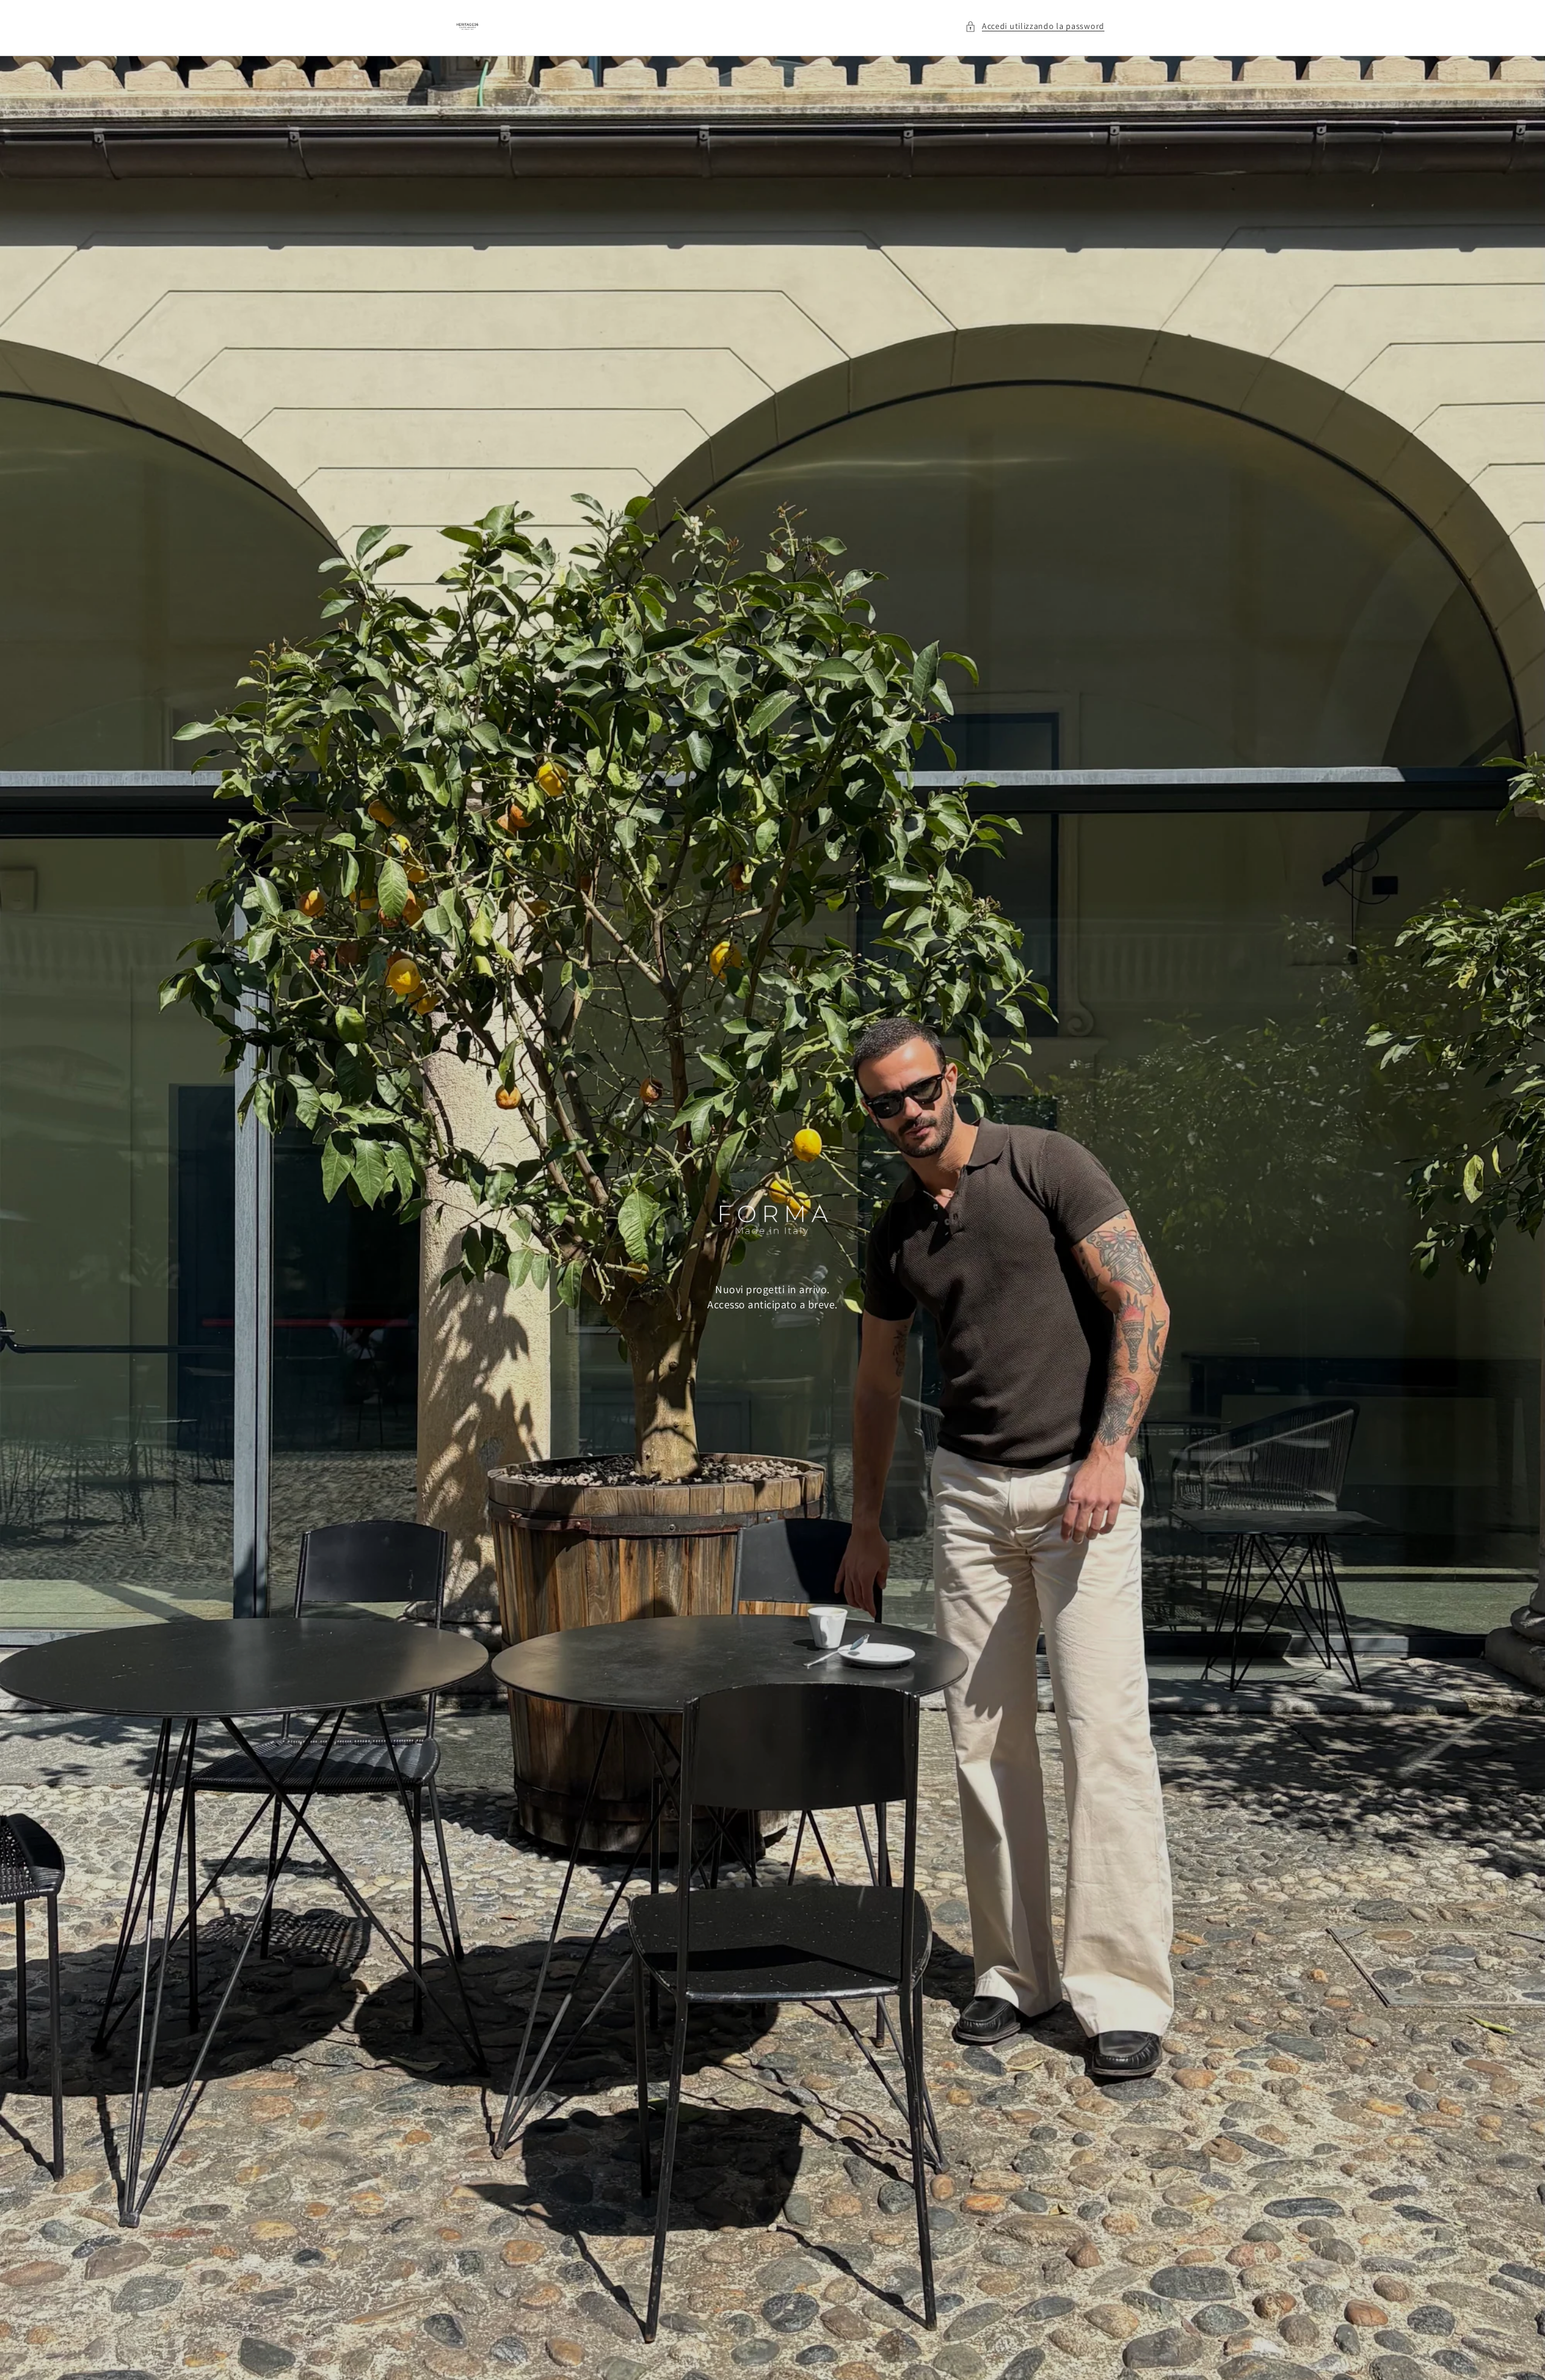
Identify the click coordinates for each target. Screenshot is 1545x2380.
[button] (1035, 26)
